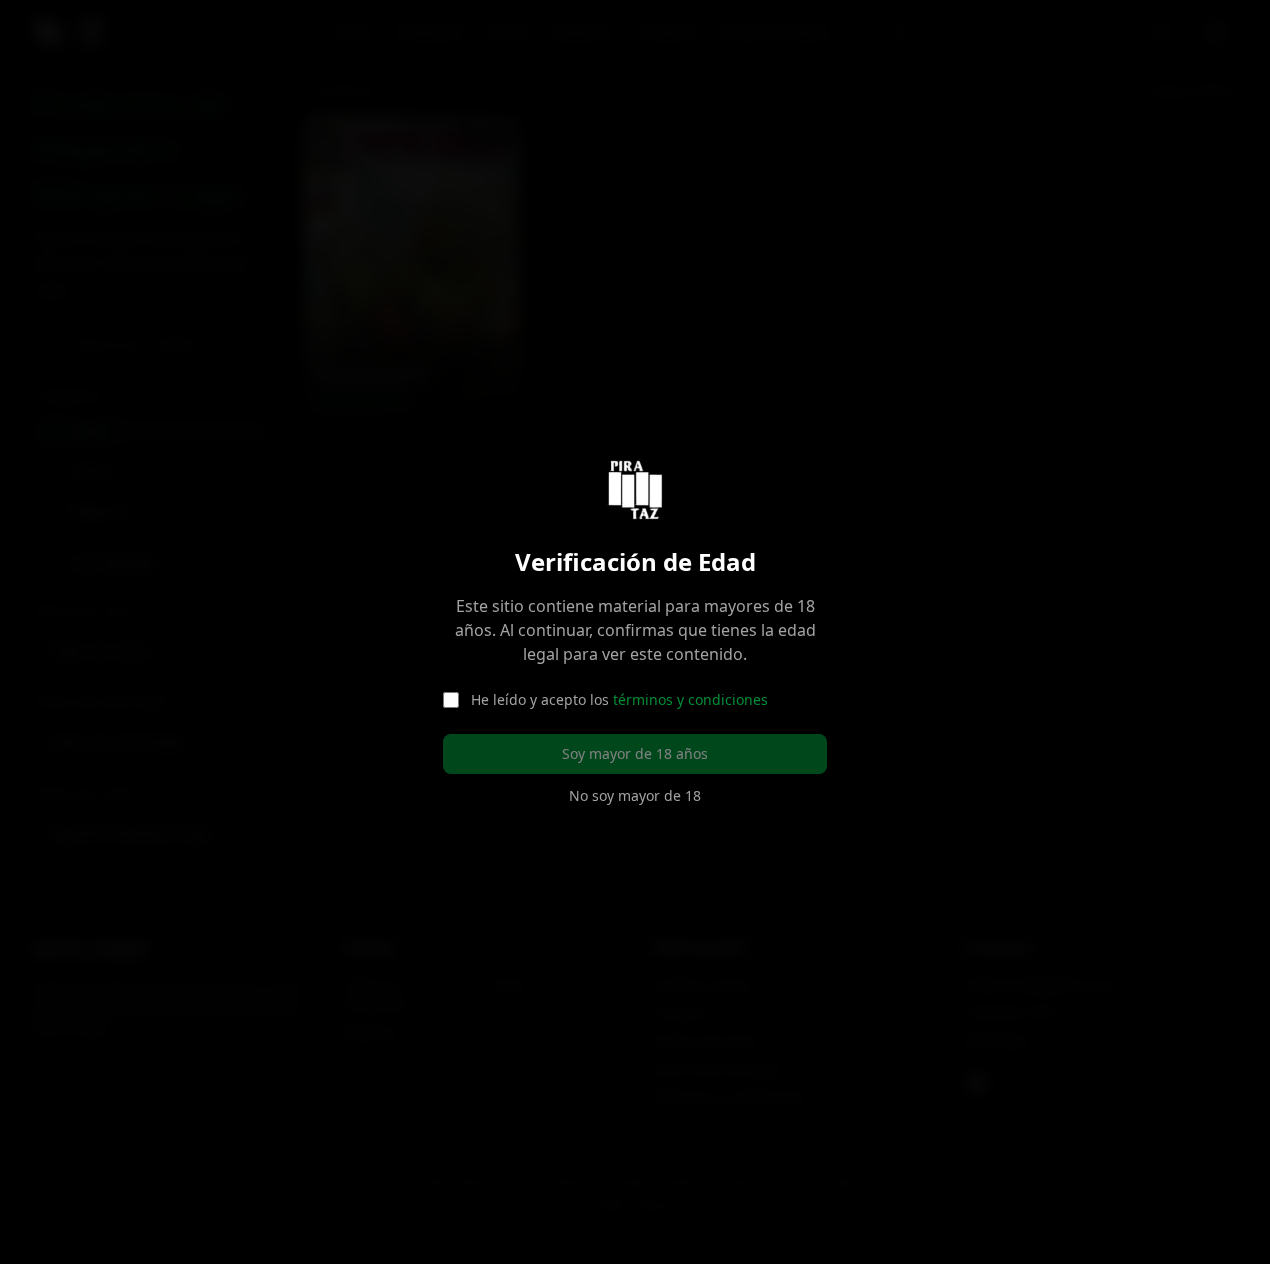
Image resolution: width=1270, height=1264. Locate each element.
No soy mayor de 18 (635, 795)
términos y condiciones (690, 699)
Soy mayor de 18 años (635, 753)
